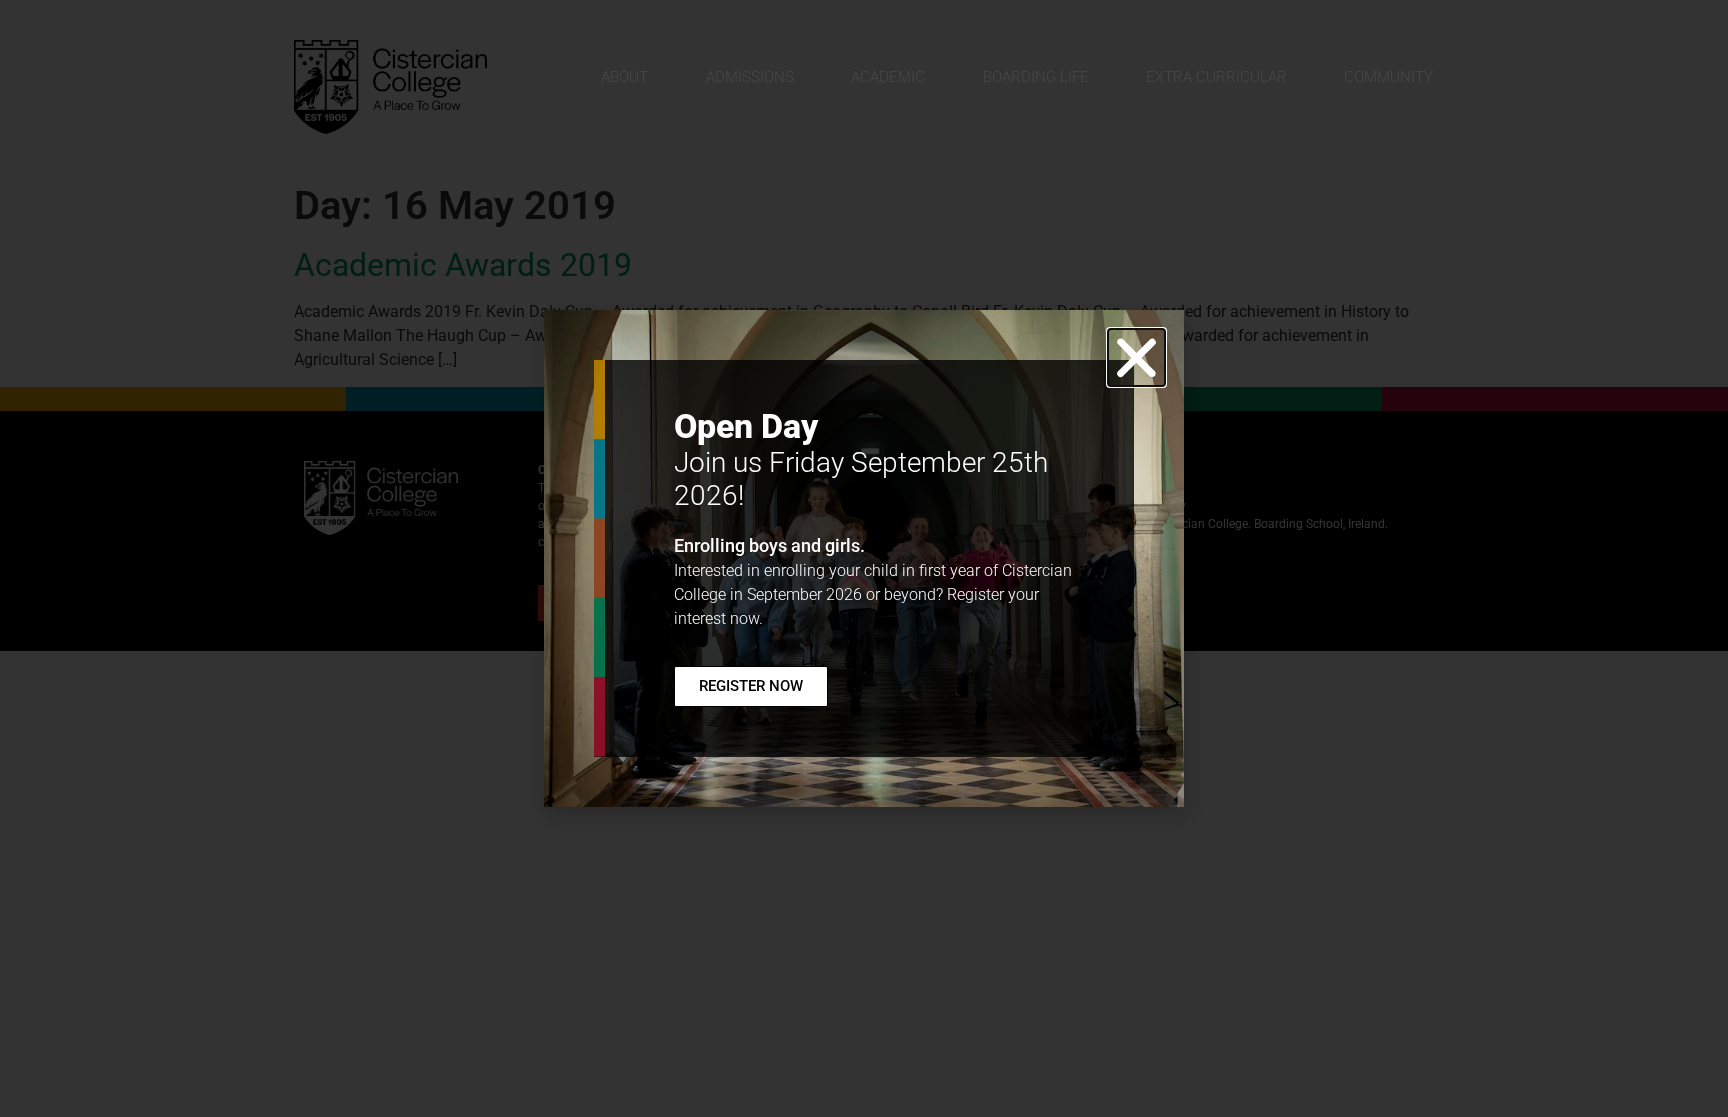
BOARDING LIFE (1036, 77)
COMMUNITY (1388, 77)
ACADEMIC (888, 77)
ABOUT (624, 77)
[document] (864, 558)
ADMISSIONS (750, 77)
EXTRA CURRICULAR (1216, 77)
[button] (1136, 357)
